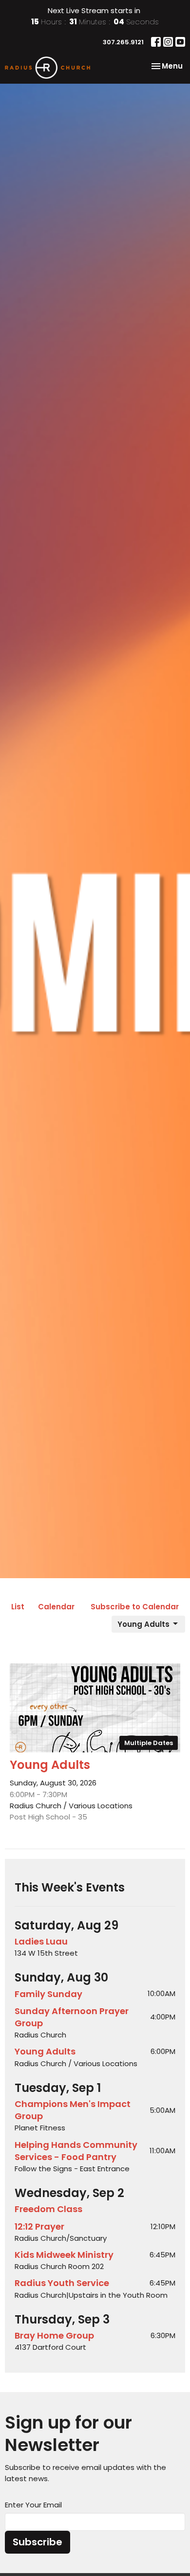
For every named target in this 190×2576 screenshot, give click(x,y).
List (18, 1607)
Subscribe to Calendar (135, 1607)
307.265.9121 (123, 42)
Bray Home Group (54, 2335)
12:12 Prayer (39, 2226)
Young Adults (143, 1624)
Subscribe (38, 2542)
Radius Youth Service (62, 2283)
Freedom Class (48, 2209)
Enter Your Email (33, 2505)
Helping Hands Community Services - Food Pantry (76, 2151)
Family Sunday (48, 1994)
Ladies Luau (41, 1941)
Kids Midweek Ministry (64, 2255)
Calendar (56, 1607)
